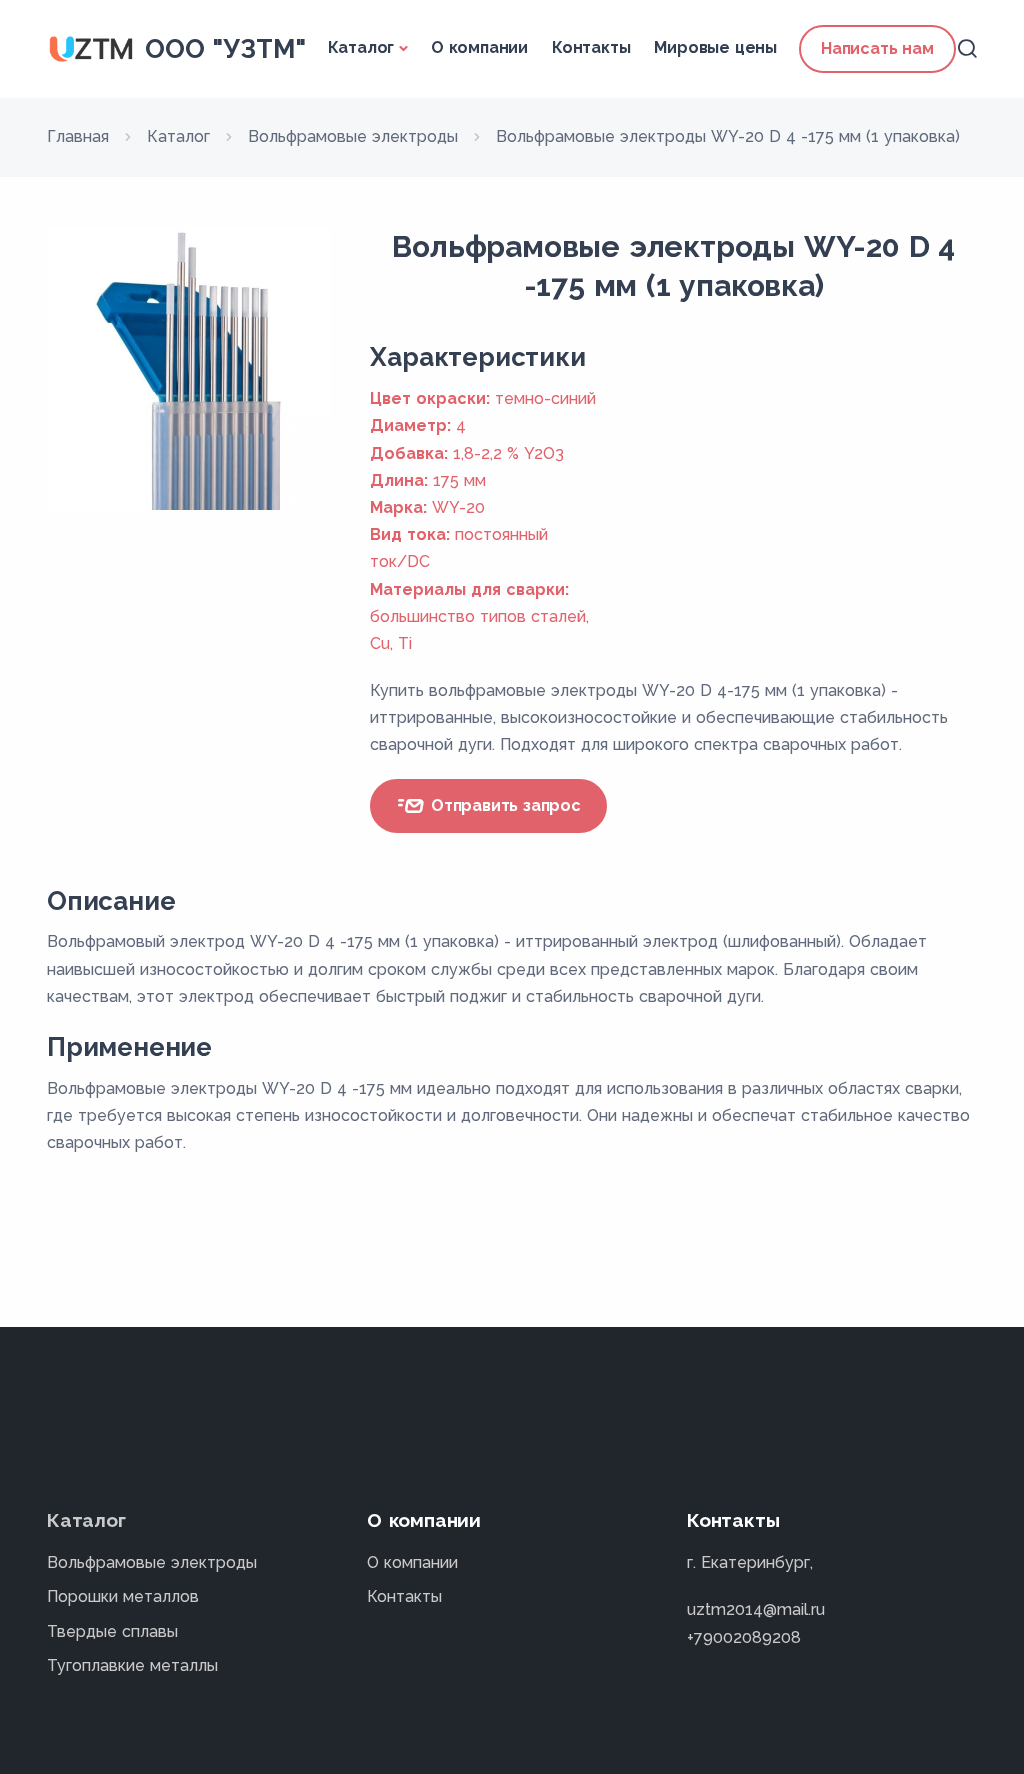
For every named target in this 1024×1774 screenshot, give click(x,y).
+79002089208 (744, 1637)
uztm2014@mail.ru (756, 1609)
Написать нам (877, 48)
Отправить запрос (503, 805)
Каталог (361, 47)
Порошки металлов (123, 1596)
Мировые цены (715, 47)
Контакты (591, 47)
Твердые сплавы (112, 1631)
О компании (479, 47)
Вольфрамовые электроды (152, 1562)
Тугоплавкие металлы (132, 1665)
